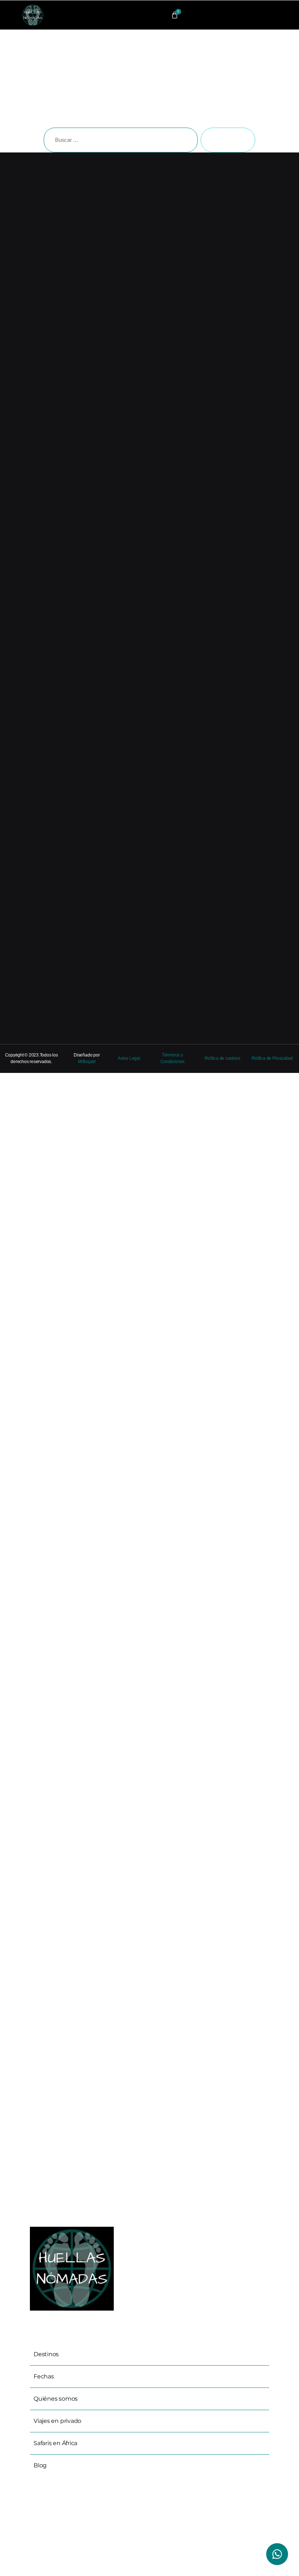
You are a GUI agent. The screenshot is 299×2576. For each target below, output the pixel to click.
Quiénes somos (56, 2399)
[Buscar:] (119, 141)
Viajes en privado (57, 2421)
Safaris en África (55, 2443)
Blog (40, 2465)
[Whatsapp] (277, 2554)
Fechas (44, 2376)
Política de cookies (222, 1058)
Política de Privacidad (272, 1058)
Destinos (46, 2354)
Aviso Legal (129, 1058)
